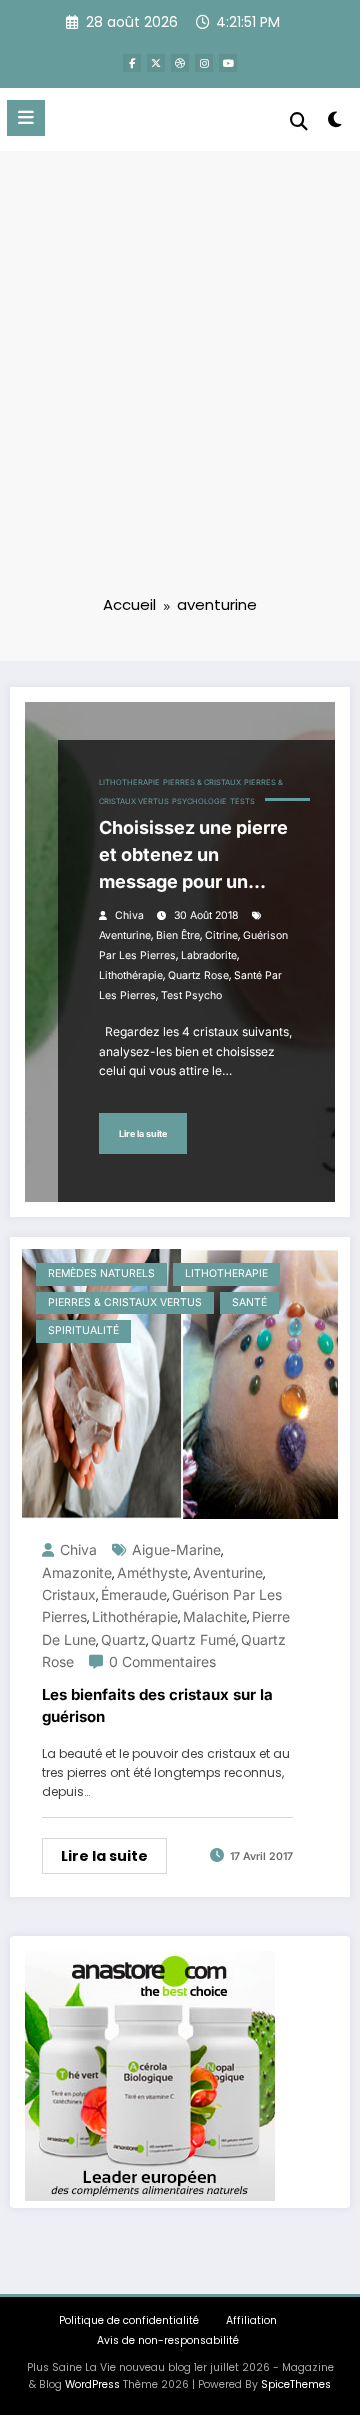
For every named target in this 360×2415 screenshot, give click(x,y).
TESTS (242, 801)
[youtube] (228, 63)
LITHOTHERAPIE (129, 782)
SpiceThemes (296, 2384)
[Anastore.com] (150, 2074)
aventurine (125, 935)
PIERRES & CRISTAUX (202, 782)
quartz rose (198, 975)
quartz (123, 1639)
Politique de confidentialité (129, 2320)
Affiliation (251, 2320)
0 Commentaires (162, 1661)
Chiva (129, 915)
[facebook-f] (132, 63)
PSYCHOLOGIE (199, 801)
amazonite (77, 1572)
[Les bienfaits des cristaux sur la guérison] (180, 1382)
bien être (178, 935)
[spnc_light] (335, 123)
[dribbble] (180, 63)
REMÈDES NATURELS (101, 1273)
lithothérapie (131, 975)
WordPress (92, 2384)
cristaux (69, 1594)
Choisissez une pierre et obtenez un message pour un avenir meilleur (193, 856)
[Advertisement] (180, 386)
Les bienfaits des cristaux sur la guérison (157, 1706)
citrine (221, 935)
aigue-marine (176, 1549)
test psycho (191, 995)
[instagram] (204, 63)
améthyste (152, 1572)
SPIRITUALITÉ (83, 1330)
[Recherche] (299, 121)
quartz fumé (193, 1639)
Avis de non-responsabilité (168, 2340)
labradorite (209, 955)
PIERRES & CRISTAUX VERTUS (125, 1302)
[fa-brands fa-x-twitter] (156, 63)
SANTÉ (249, 1302)
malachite (215, 1616)
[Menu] (26, 118)
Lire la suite (143, 1133)
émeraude (134, 1594)
